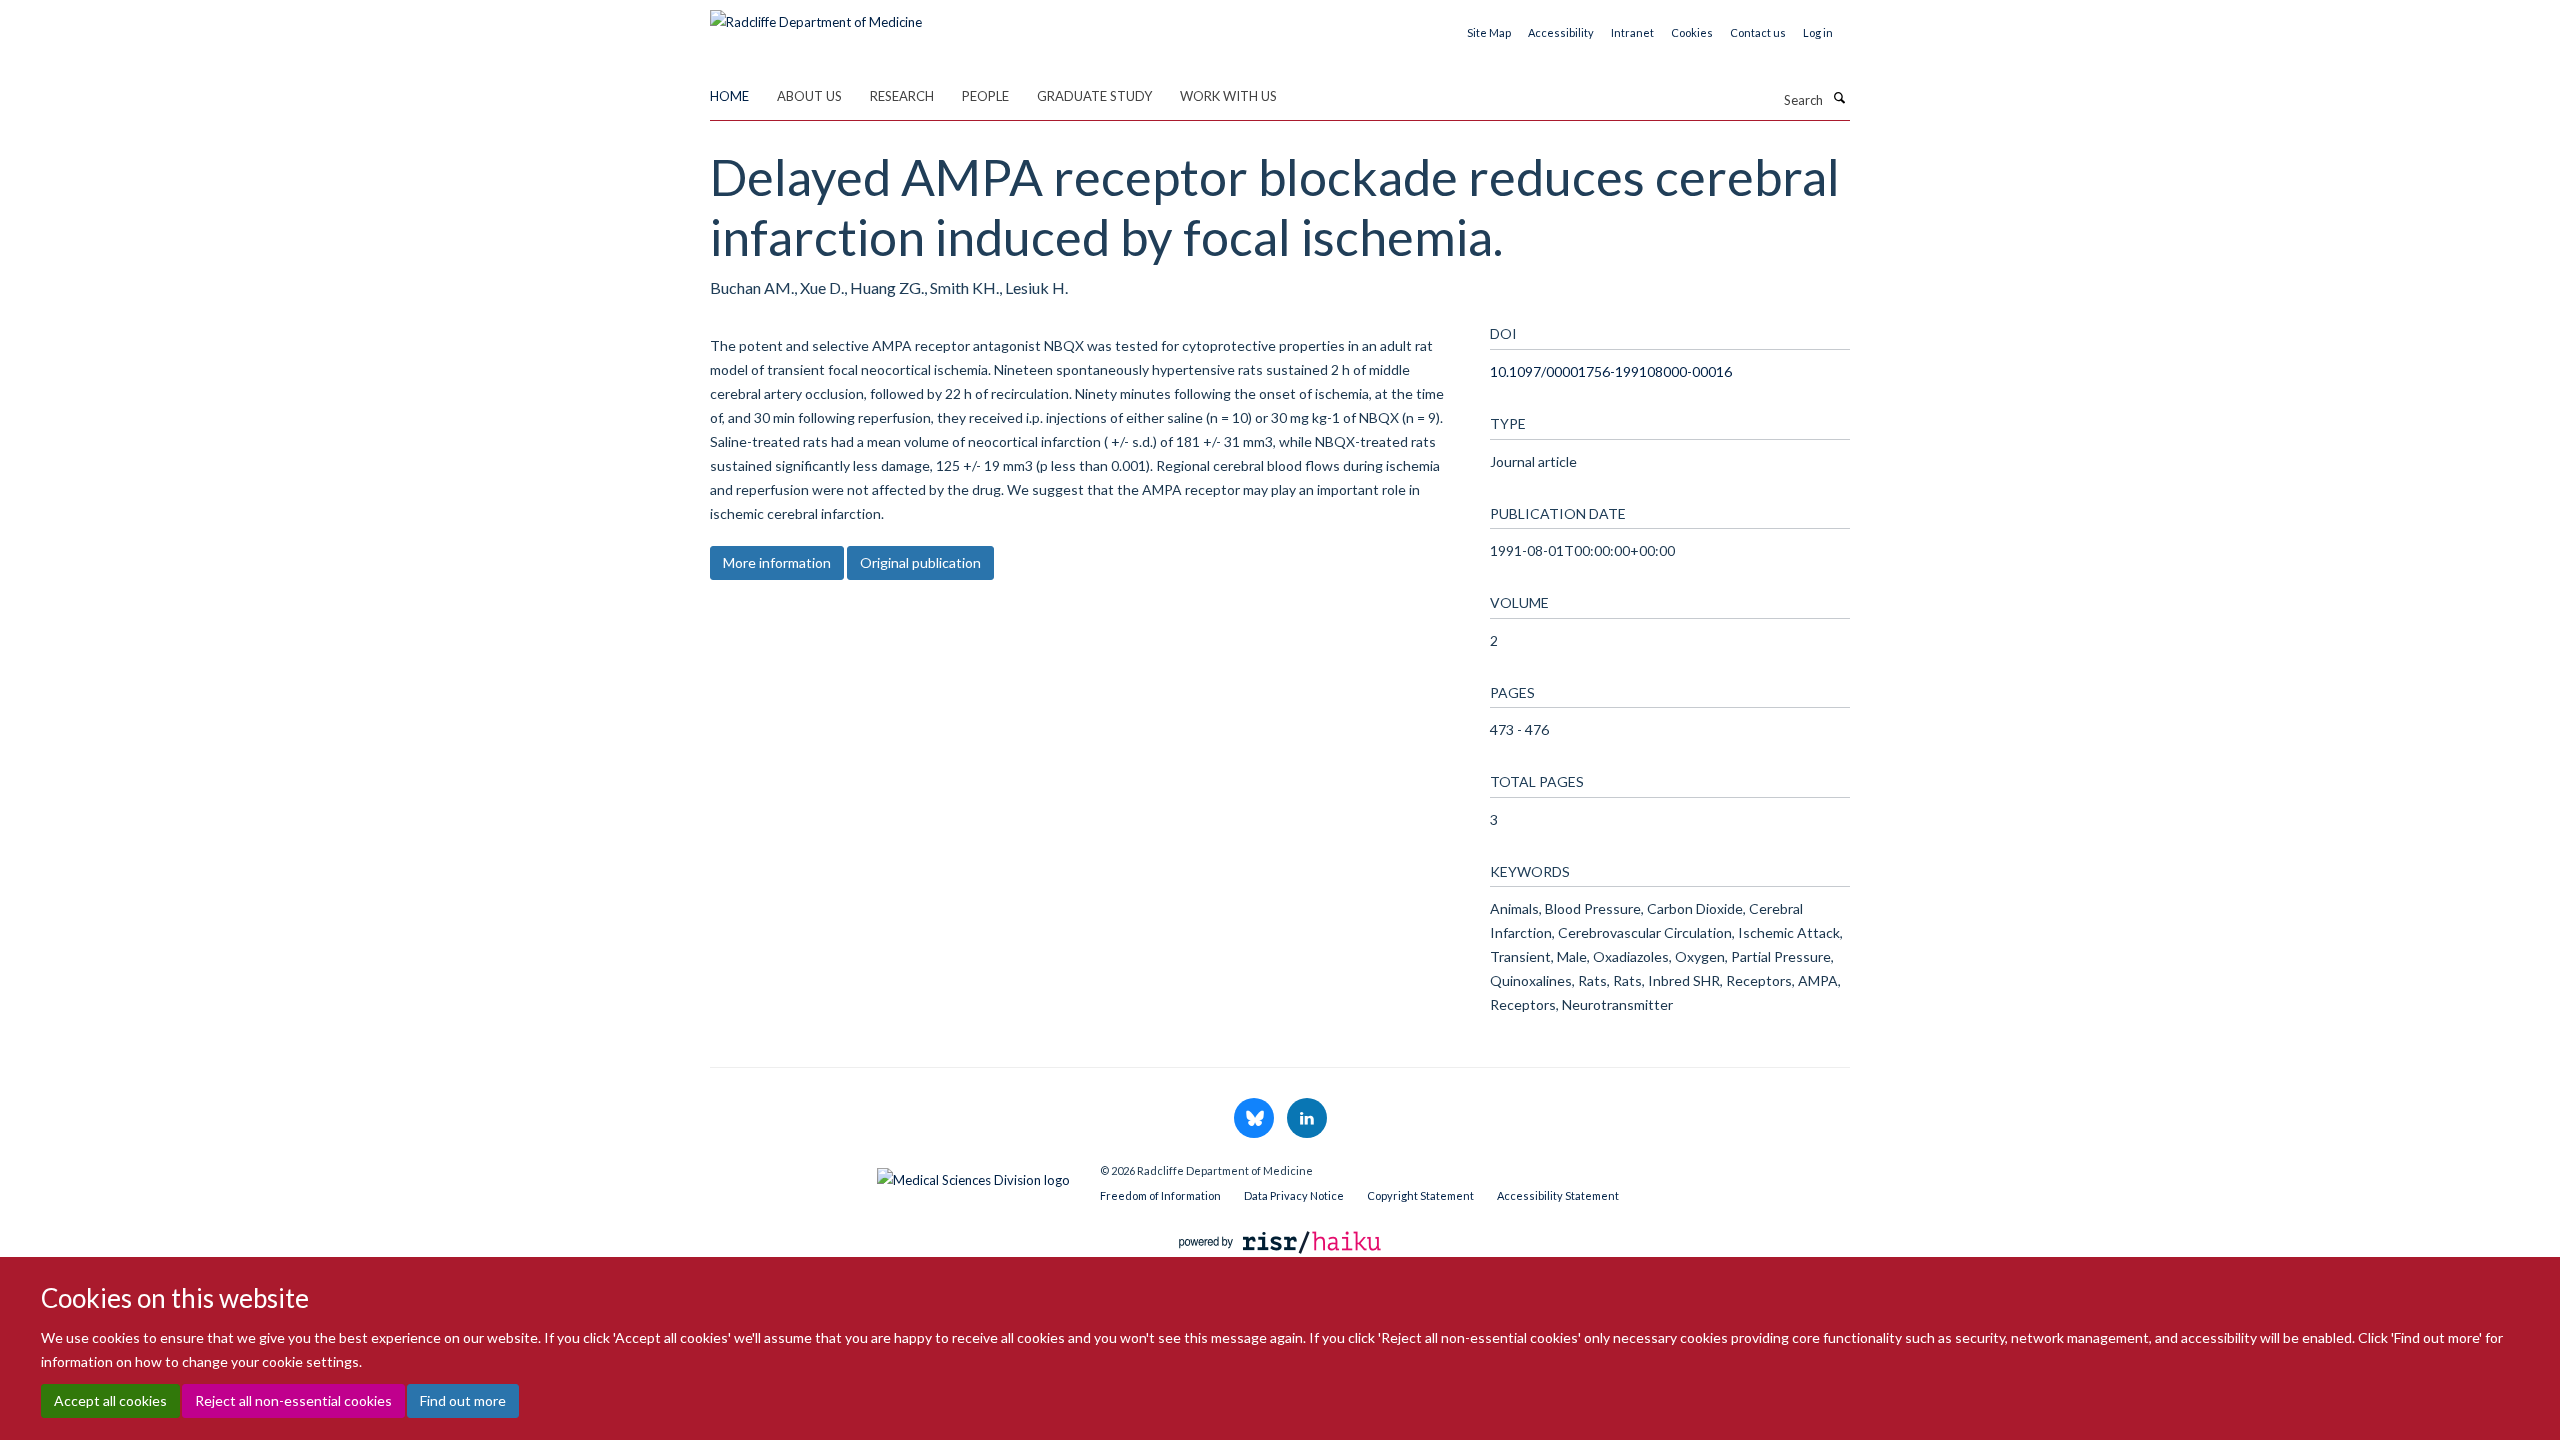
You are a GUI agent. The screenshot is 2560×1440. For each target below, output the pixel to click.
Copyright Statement (1420, 1195)
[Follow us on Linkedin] (1307, 1119)
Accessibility (1561, 32)
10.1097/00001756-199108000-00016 (1611, 371)
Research (902, 96)
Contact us (1758, 32)
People (985, 96)
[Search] (1839, 98)
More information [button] (777, 562)
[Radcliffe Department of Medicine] (816, 15)
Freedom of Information (1160, 1195)
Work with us (1228, 96)
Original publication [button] (920, 562)
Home (729, 96)
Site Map (1489, 32)
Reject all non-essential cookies (293, 1400)
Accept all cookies (110, 1400)
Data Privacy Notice (1294, 1195)
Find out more (463, 1400)
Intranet (1632, 32)
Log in (1818, 32)
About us (809, 96)
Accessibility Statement (1558, 1195)
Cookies (1692, 32)
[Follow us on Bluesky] (1255, 1119)
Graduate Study (1094, 96)
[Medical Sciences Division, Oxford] (890, 1175)
